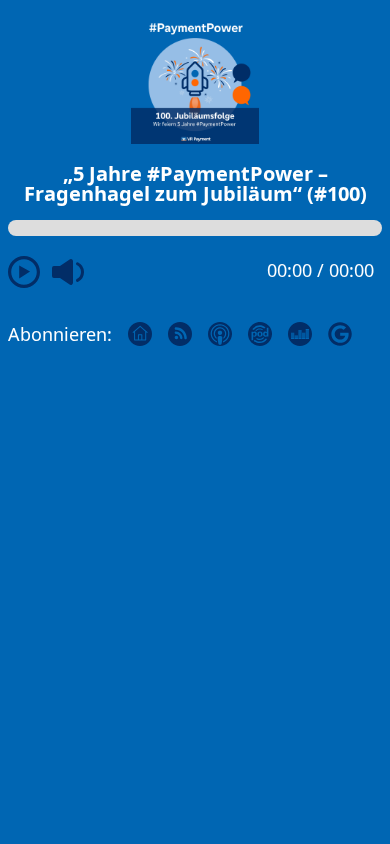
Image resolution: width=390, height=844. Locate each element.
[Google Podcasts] (348, 332)
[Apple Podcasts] (228, 332)
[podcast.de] (268, 332)
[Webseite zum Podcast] (148, 332)
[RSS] (188, 332)
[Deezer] (308, 332)
